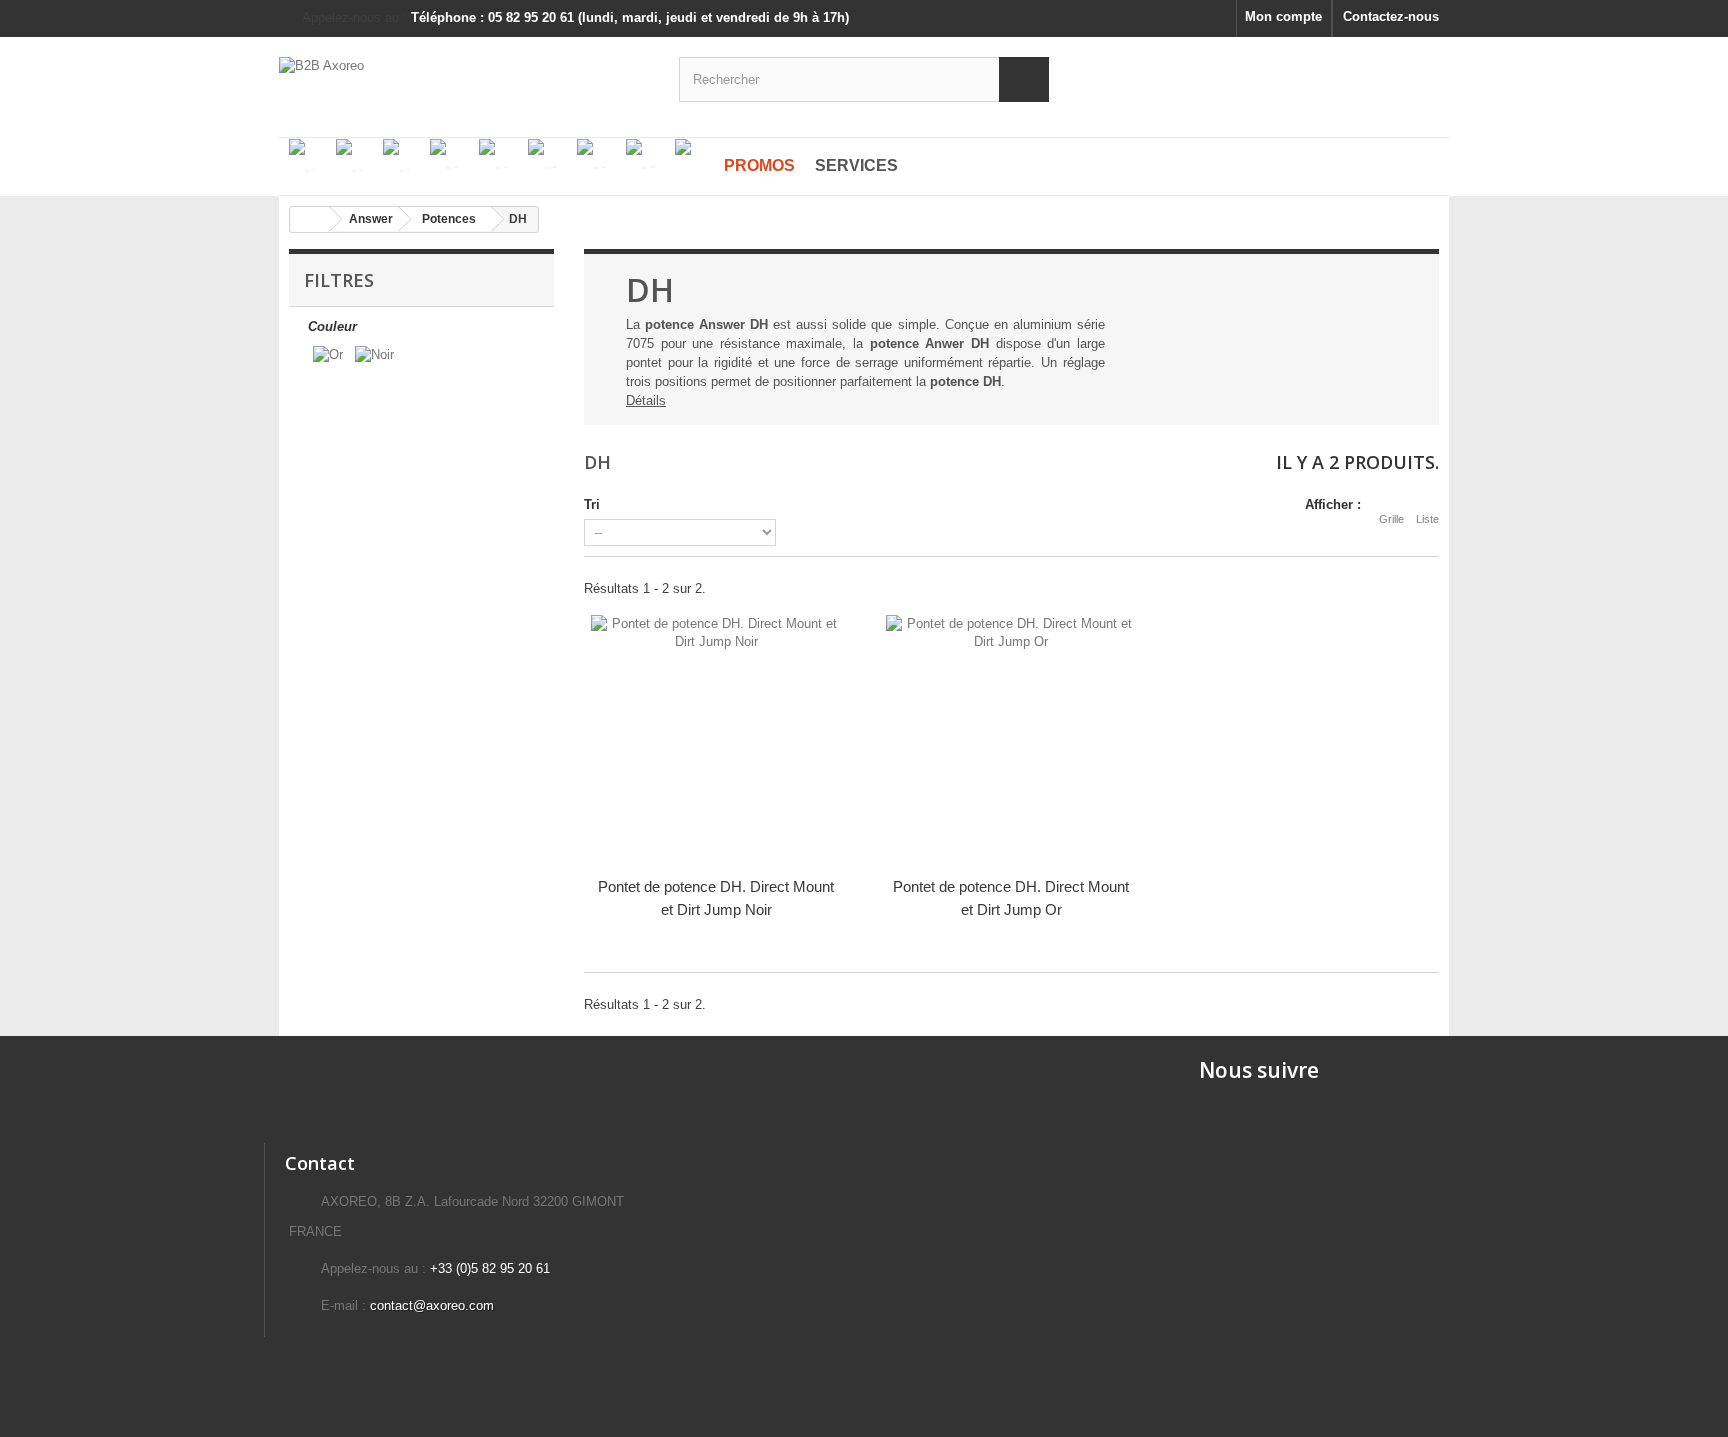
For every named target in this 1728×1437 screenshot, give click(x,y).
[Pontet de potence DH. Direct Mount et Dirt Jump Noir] (716, 740)
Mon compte (1283, 16)
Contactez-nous (1391, 16)
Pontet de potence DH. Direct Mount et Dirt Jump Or (1011, 898)
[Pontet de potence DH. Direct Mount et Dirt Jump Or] (1011, 740)
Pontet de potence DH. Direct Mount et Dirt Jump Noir (716, 898)
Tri (592, 504)
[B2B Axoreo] (464, 77)
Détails (646, 400)
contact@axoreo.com (432, 1305)
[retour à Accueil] (310, 219)
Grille (1391, 519)
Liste (1427, 519)
